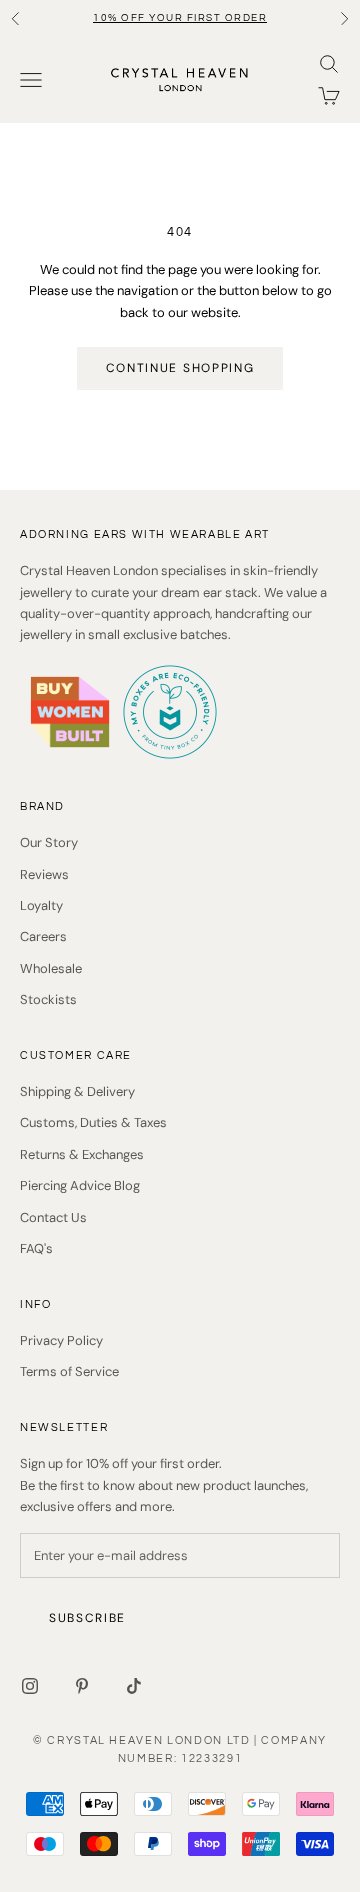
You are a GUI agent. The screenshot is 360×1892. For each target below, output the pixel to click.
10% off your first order (180, 18)
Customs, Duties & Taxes (93, 1122)
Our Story (49, 842)
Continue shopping (180, 368)
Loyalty (41, 905)
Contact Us (53, 1217)
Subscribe (87, 1618)
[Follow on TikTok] (134, 1686)
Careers (43, 936)
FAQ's (36, 1248)
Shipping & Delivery (77, 1091)
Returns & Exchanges (82, 1154)
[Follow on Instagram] (30, 1686)
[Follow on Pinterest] (82, 1686)
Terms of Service (69, 1371)
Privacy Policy (61, 1340)
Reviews (44, 874)
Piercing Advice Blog (80, 1185)
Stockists (48, 999)
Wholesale (51, 968)
